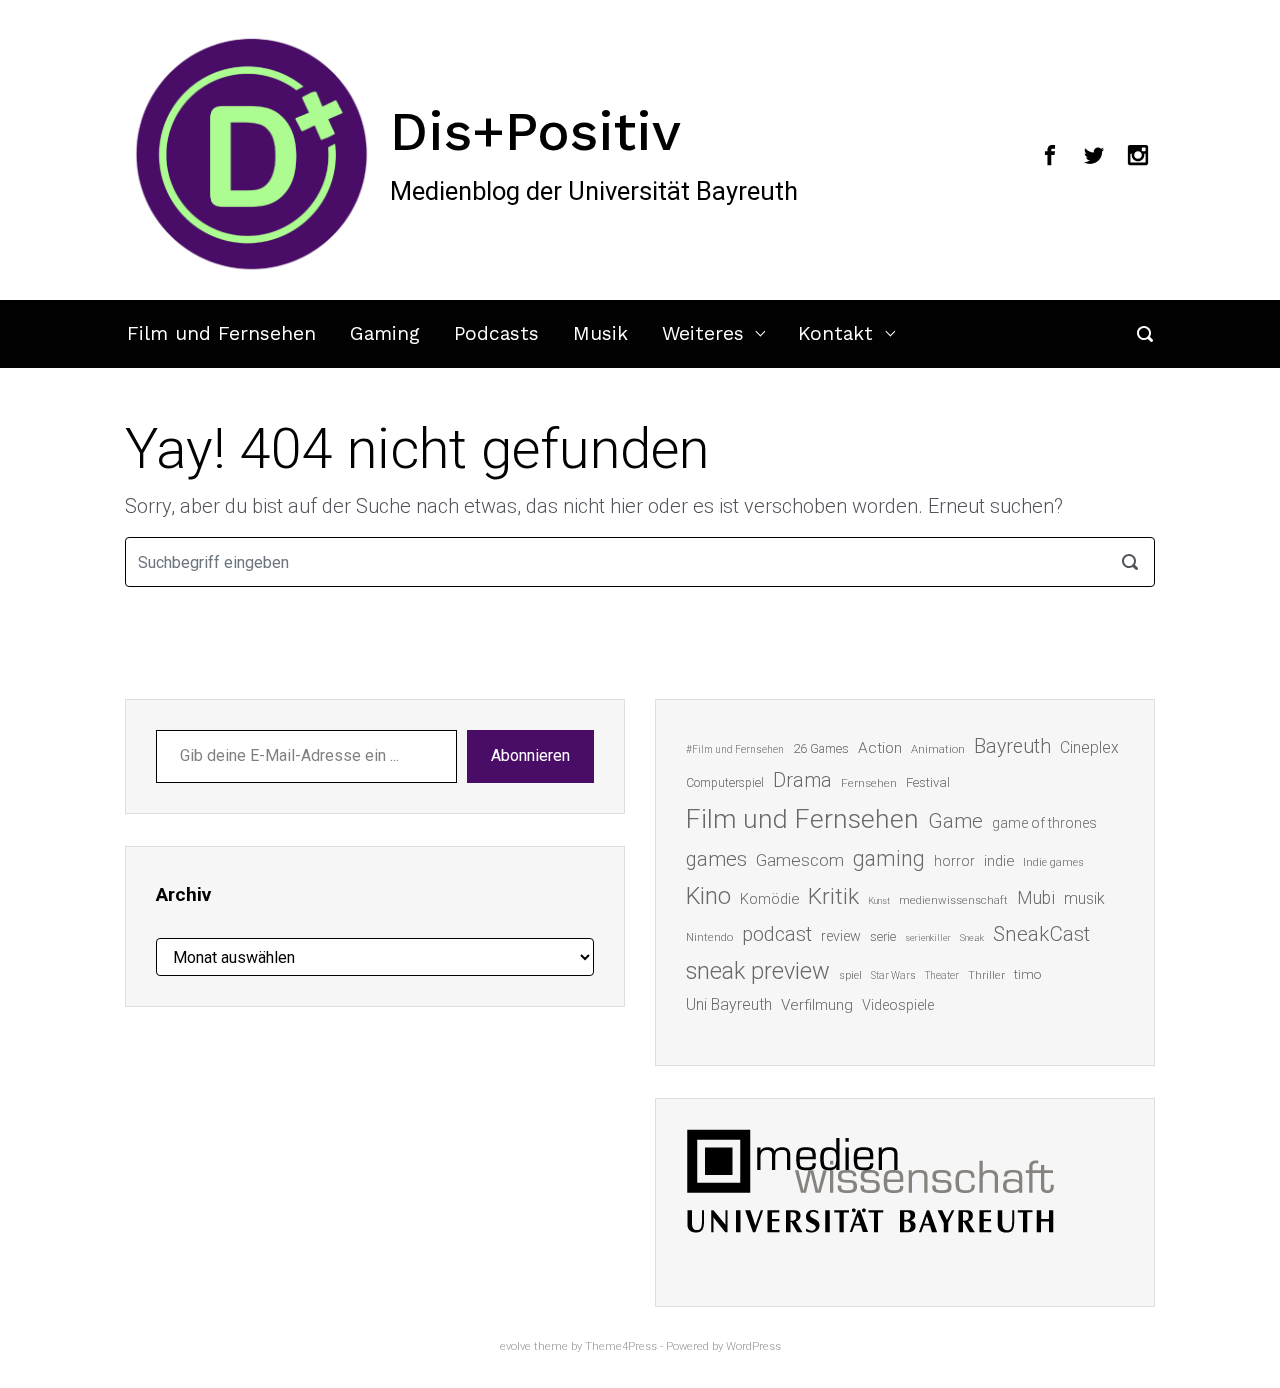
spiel (850, 975)
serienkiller (928, 937)
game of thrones (1044, 823)
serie (883, 936)
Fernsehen (869, 783)
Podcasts (496, 333)
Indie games (1053, 862)
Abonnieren (530, 755)
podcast (777, 934)
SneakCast (1041, 934)
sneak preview (758, 971)
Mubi (1036, 898)
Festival (928, 782)
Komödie (769, 899)
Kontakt (835, 333)
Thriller (986, 975)
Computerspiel (725, 783)
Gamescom (800, 860)
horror (954, 861)
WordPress (753, 1346)
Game (955, 821)
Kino (708, 896)
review (841, 936)
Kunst (879, 900)
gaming (889, 858)
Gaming (385, 333)
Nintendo (709, 937)
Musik (600, 333)
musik (1084, 898)
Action (880, 748)
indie (999, 861)
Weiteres (703, 333)
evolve (515, 1346)
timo (1028, 974)
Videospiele (898, 1005)
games (716, 859)
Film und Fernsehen (221, 333)
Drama (802, 780)
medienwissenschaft (953, 900)
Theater (942, 975)
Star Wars (893, 975)
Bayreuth (1012, 746)
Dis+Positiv (535, 131)
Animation (938, 749)
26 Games (821, 748)
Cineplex (1089, 747)
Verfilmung (817, 1005)
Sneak (972, 937)
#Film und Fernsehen (735, 749)
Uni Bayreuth (729, 1004)
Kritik (833, 896)
